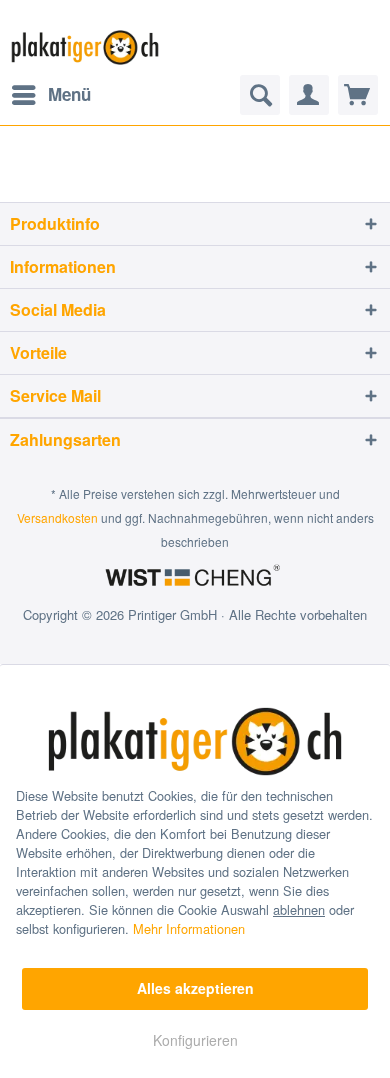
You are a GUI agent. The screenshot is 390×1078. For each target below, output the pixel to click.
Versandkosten (57, 517)
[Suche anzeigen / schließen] (260, 95)
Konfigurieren (195, 1040)
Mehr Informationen (189, 928)
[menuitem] (50, 95)
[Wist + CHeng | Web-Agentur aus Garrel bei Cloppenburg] (195, 577)
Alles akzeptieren (195, 988)
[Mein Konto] (309, 95)
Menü (69, 94)
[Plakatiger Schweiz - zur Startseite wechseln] (85, 47)
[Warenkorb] (358, 95)
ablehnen (299, 909)
